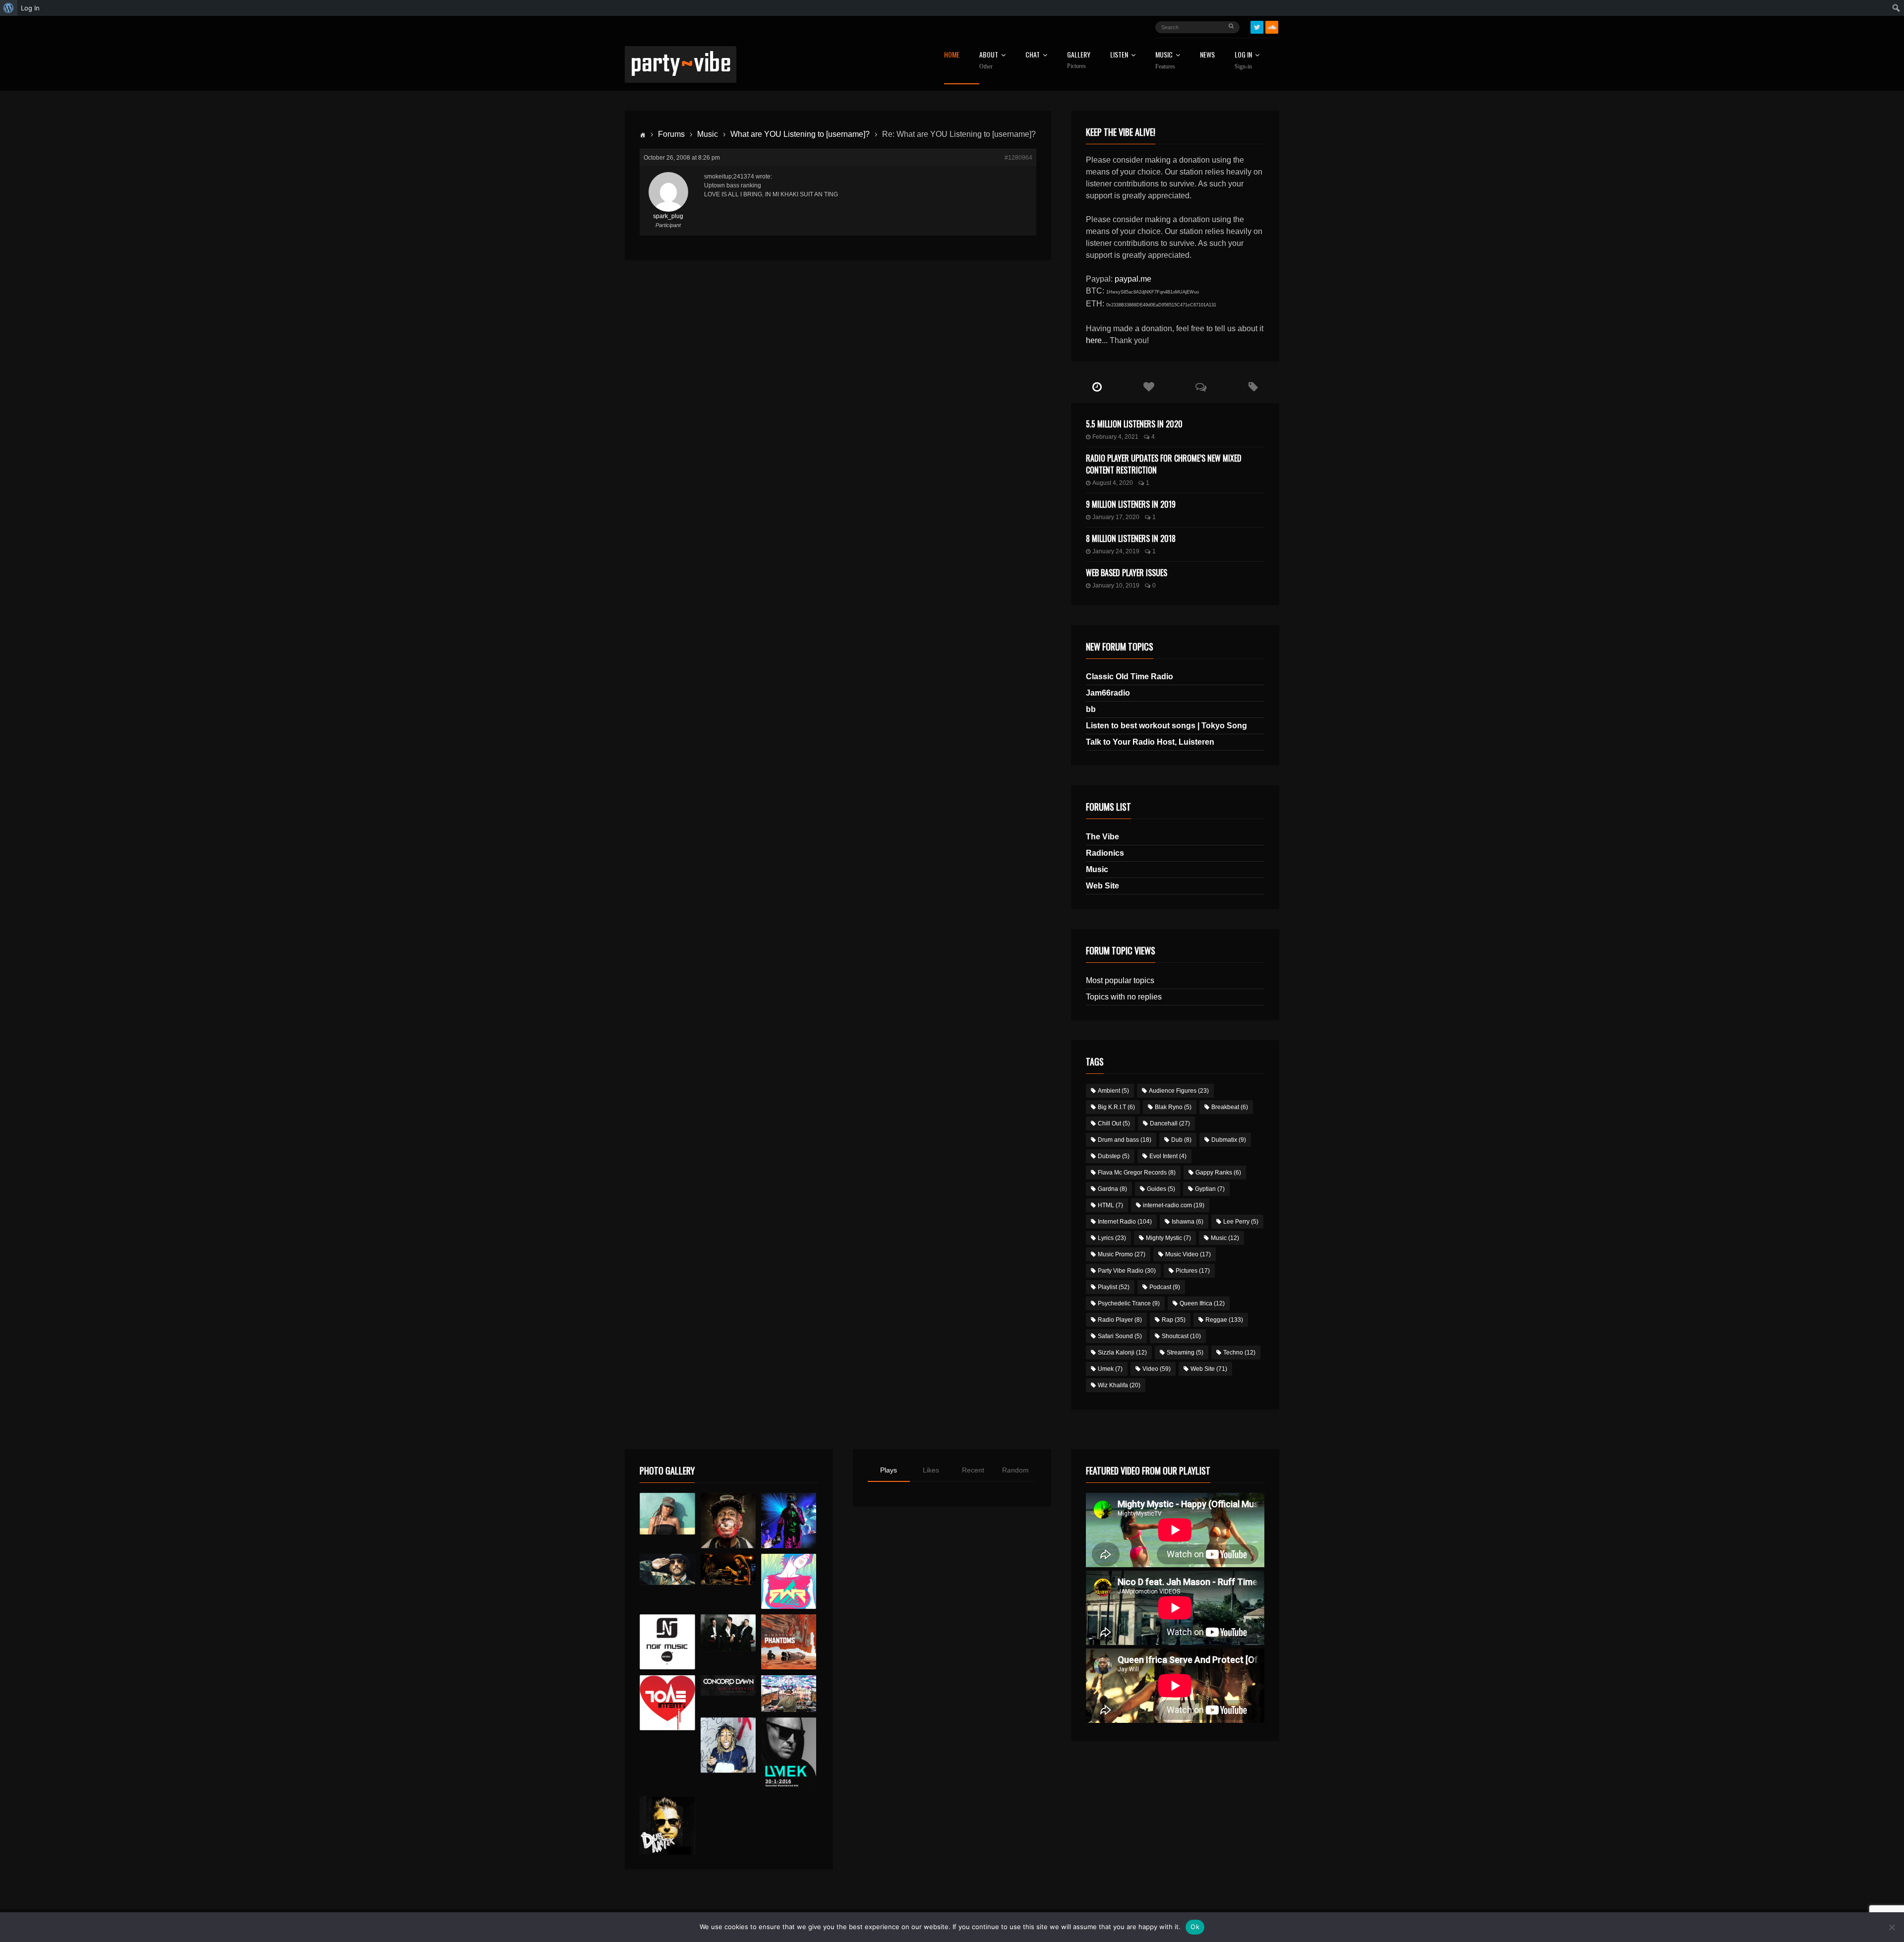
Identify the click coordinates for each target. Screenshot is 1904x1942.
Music (708, 134)
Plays (889, 1470)
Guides (1161, 1189)
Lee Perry (1241, 1222)
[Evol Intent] (667, 1703)
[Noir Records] (667, 1642)
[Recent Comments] (1201, 387)
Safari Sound (1120, 1336)
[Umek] (789, 1754)
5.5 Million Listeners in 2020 (1134, 424)
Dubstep (1114, 1156)
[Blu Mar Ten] (728, 1633)
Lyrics (1112, 1238)
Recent (973, 1470)
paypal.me (1133, 279)
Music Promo (1122, 1254)
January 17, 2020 (1116, 517)
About (989, 60)
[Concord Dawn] (728, 1686)
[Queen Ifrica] (667, 1514)
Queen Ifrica (1202, 1303)
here (1094, 340)
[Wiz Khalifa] (728, 1745)
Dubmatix (1229, 1140)
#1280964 (1018, 158)
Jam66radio (1108, 693)
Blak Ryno (1173, 1107)
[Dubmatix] (667, 1825)
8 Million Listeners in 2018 (1131, 538)
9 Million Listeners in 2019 (1131, 504)
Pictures (1193, 1271)
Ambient (1113, 1091)
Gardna (1112, 1189)
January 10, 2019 (1116, 586)
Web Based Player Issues (1127, 573)
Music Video (1188, 1254)
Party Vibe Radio (1127, 1271)
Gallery (1079, 60)
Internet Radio (1125, 1222)
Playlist (1114, 1287)
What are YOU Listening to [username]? (800, 134)
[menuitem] (9, 8)
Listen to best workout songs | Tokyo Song (1166, 726)
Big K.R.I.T (1116, 1107)
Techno (1239, 1353)
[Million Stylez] (667, 1569)
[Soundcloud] (1272, 27)
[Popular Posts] (1149, 387)
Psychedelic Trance (1129, 1303)
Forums (671, 134)
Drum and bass (1125, 1140)
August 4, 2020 (1113, 483)
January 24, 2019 (1116, 551)
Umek (1110, 1369)
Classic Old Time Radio (1130, 677)
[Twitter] (1257, 27)
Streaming (1185, 1353)
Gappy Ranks (1218, 1173)
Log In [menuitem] (30, 8)
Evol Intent (1168, 1156)
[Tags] (1253, 387)
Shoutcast (1181, 1336)
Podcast (1165, 1287)
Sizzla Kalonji (1122, 1353)
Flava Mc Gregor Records (1137, 1173)
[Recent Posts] (1097, 387)
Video (1157, 1369)
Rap (1174, 1320)
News (1207, 55)
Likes (931, 1470)
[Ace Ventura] (789, 1694)
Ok (1195, 1927)
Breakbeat (1230, 1107)
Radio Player (1120, 1320)
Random (1015, 1470)
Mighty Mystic (1168, 1238)
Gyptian (1210, 1189)
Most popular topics (1120, 980)
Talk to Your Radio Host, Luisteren (1150, 742)
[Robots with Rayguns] (789, 1581)
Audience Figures (1179, 1091)
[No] (1892, 1927)
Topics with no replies (1124, 997)
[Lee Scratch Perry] (728, 1520)
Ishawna (1188, 1222)
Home (952, 55)
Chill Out (1114, 1123)
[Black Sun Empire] (789, 1642)
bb (1091, 709)
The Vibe (1102, 837)
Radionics (1105, 853)
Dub (1181, 1140)
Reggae (1224, 1320)
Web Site (1102, 886)
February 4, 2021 (1115, 437)
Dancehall (1170, 1123)
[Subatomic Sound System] (789, 1520)
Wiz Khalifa (1119, 1385)
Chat (1033, 55)
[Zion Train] (728, 1569)
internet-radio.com (1174, 1205)
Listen (1119, 55)
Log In (1243, 60)
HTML (1110, 1205)
